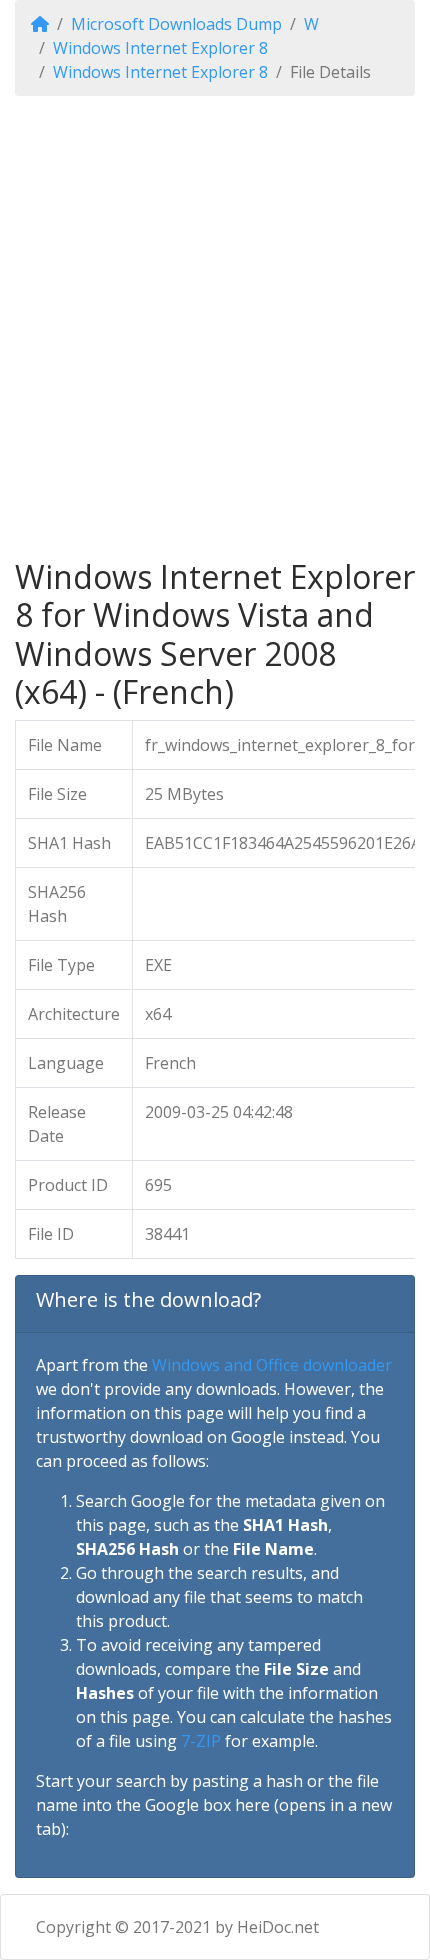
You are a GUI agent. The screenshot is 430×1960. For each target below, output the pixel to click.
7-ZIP (201, 1741)
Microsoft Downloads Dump (176, 24)
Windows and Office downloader (272, 1365)
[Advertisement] (215, 327)
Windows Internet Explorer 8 (160, 48)
